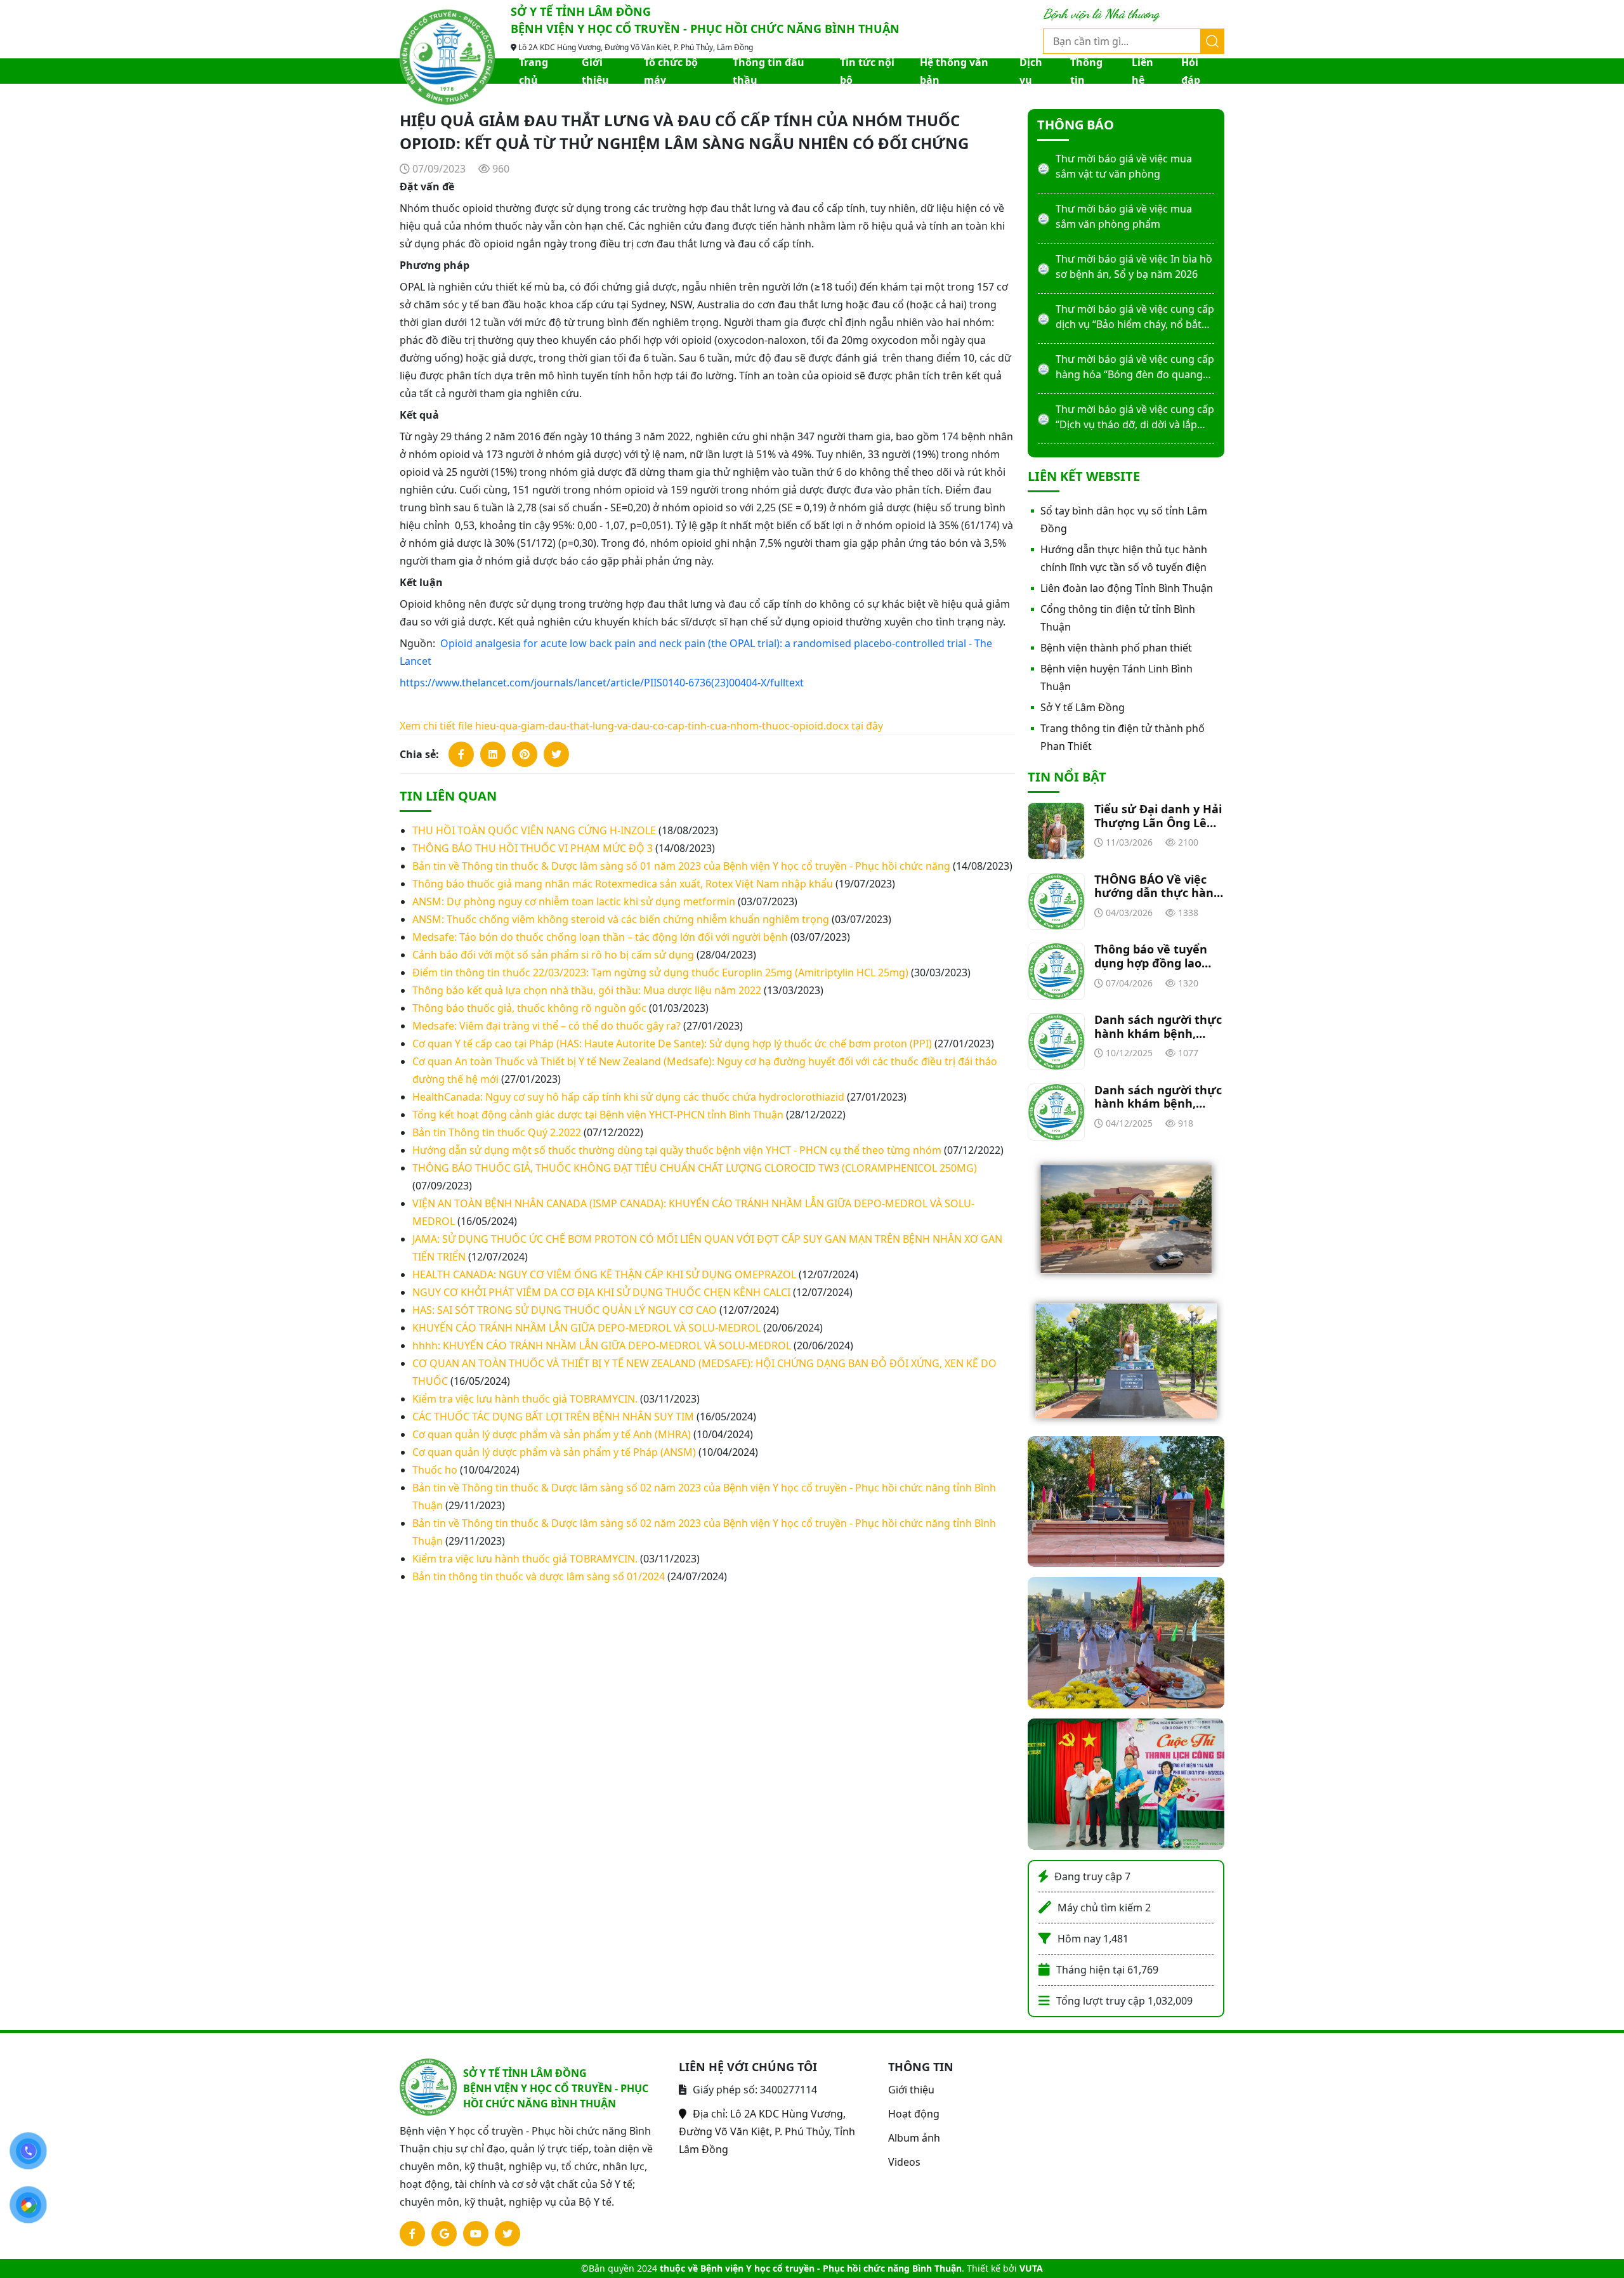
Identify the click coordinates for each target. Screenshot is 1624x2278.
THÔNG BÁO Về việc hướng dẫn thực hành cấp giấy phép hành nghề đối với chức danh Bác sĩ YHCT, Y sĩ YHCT (1158, 887)
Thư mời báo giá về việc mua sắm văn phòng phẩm (1124, 216)
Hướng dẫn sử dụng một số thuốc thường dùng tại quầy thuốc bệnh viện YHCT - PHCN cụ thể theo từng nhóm (677, 1150)
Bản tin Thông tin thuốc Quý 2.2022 (497, 1132)
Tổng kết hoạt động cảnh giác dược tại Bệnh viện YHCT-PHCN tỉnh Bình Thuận (598, 1115)
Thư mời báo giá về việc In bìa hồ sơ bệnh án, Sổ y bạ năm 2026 (1134, 266)
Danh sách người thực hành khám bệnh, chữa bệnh (1158, 1027)
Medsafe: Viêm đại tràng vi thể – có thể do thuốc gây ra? (547, 1026)
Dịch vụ (1031, 71)
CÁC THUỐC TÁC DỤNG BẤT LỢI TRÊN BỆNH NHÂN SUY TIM (553, 1417)
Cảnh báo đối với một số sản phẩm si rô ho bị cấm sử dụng (553, 955)
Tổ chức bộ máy (671, 71)
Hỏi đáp (1191, 71)
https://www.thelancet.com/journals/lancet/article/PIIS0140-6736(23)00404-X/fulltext (602, 683)
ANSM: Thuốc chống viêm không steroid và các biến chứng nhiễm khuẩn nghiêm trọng (621, 919)
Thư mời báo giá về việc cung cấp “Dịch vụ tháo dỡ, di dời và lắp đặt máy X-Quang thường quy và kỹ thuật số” (1135, 417)
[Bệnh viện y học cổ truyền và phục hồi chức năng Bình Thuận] (447, 56)
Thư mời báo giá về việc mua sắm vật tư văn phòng (1124, 166)
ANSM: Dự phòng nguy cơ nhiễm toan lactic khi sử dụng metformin (574, 901)
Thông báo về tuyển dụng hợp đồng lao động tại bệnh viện (1151, 956)
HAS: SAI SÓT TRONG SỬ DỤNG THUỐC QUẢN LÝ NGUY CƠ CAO (565, 1310)
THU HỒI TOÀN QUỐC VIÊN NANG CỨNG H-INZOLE (534, 830)
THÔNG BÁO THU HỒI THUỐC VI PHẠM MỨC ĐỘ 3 (533, 848)
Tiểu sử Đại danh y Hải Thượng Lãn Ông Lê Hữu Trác (1158, 816)
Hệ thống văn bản (954, 71)
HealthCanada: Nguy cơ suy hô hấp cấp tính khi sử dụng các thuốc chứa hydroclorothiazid (628, 1097)
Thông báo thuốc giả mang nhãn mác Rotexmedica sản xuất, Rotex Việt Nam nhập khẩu (623, 884)
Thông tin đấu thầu (769, 71)
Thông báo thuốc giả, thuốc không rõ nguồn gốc (529, 1008)
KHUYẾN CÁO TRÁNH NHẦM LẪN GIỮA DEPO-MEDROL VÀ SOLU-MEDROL (586, 1328)
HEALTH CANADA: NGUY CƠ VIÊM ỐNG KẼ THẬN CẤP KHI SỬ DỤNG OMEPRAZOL (604, 1274)
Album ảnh (914, 2138)
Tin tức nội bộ (867, 71)
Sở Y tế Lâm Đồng (1083, 707)
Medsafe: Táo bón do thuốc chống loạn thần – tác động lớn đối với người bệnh (600, 937)
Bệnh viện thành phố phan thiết (1116, 648)
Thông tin (1086, 71)
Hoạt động (914, 2114)
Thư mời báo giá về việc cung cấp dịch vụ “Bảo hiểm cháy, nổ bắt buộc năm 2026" (1135, 317)
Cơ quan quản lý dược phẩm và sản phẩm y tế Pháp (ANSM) (554, 1452)
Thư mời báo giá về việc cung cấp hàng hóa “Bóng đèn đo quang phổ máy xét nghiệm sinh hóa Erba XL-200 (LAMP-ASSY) (1135, 367)
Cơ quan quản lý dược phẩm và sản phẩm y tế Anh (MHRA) (552, 1434)
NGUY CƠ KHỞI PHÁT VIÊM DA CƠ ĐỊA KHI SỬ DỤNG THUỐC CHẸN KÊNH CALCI (601, 1292)
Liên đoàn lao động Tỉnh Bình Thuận (1127, 588)
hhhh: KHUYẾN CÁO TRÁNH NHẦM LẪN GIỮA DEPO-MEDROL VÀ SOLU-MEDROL (602, 1345)
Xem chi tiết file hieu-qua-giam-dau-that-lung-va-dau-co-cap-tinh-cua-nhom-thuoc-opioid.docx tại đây (641, 726)
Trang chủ (534, 71)
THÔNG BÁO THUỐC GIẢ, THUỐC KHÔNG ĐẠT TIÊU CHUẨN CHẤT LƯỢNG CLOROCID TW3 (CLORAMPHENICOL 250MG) (695, 1168)
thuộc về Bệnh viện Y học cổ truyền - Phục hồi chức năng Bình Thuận (811, 2268)
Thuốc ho (435, 1470)
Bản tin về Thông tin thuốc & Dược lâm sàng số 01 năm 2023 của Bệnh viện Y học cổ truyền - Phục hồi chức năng (681, 866)
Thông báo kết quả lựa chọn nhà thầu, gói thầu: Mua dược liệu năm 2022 (587, 990)
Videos (904, 2162)
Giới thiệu (595, 71)
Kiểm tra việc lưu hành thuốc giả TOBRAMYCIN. (525, 1399)
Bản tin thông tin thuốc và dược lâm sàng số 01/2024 (539, 1576)
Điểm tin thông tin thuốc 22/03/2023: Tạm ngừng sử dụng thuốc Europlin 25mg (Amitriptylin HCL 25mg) (660, 972)
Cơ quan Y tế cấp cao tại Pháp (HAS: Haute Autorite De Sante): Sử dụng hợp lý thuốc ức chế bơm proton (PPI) (672, 1044)
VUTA (1031, 2268)
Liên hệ (1143, 71)
